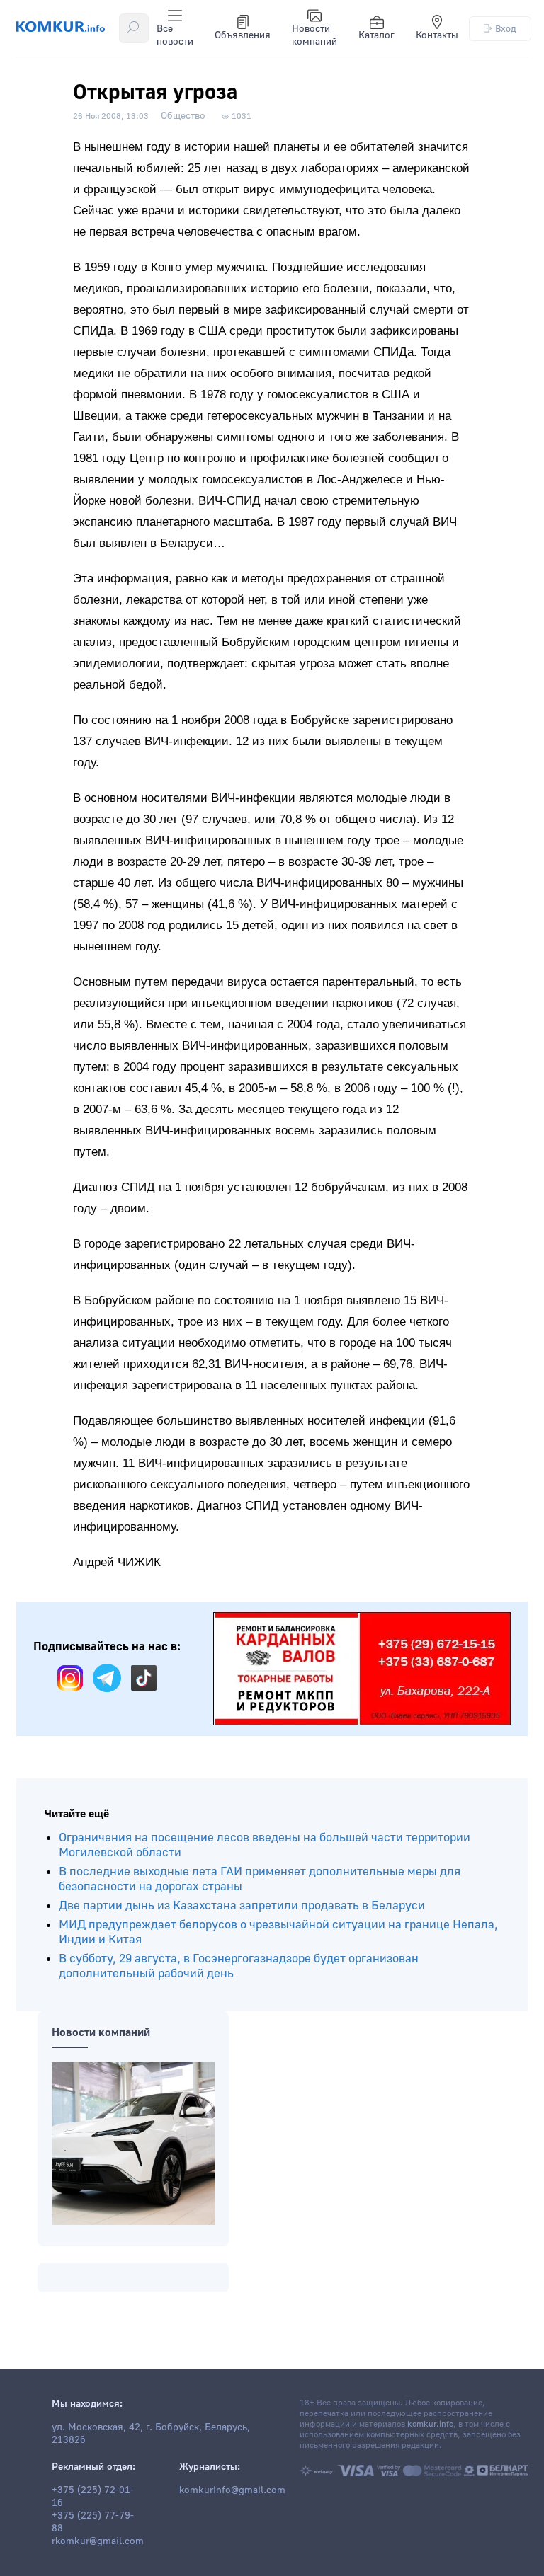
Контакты (437, 35)
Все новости (175, 35)
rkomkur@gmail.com (98, 2541)
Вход (506, 29)
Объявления (243, 35)
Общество (183, 116)
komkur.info (430, 2424)
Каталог (376, 35)
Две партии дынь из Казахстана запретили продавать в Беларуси (242, 1905)
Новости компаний (314, 35)
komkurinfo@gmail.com (232, 2490)
